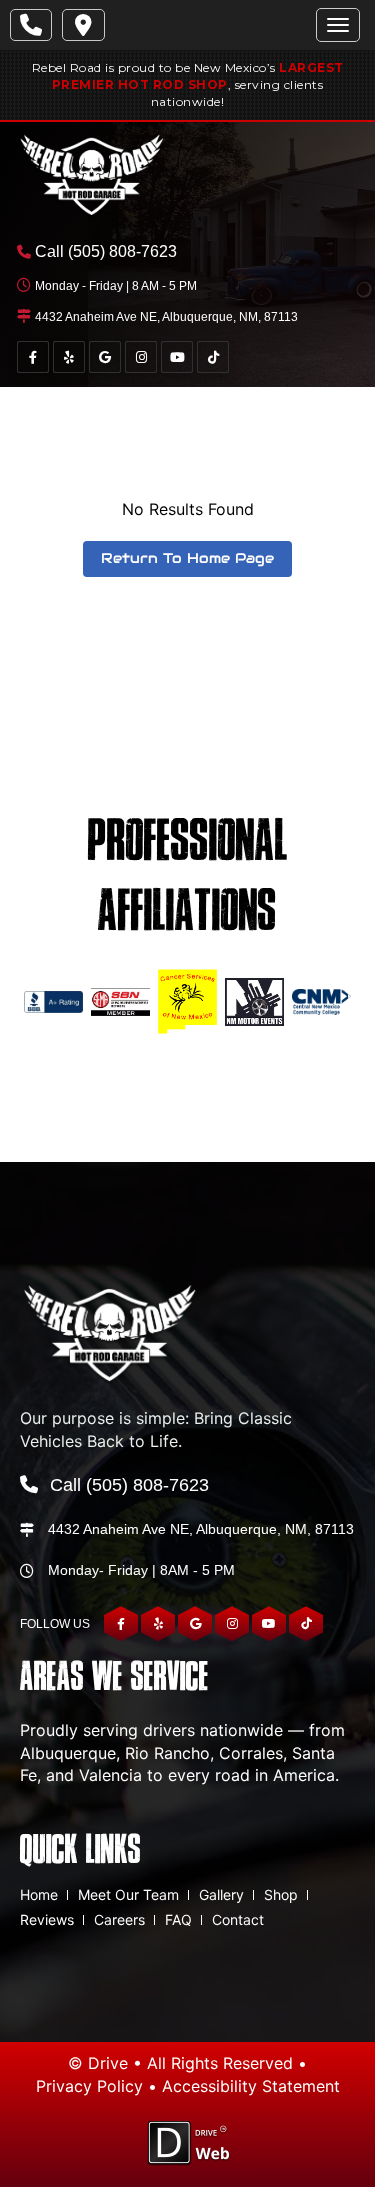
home (39, 1894)
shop (281, 1894)
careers (119, 1919)
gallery (221, 1894)
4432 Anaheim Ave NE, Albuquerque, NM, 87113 (166, 317)
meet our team (128, 1894)
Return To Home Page (187, 558)
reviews (47, 1919)
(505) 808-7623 (122, 251)
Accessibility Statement (251, 2086)
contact (238, 1919)
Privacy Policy (89, 2086)
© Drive (98, 2063)
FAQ (178, 1919)
